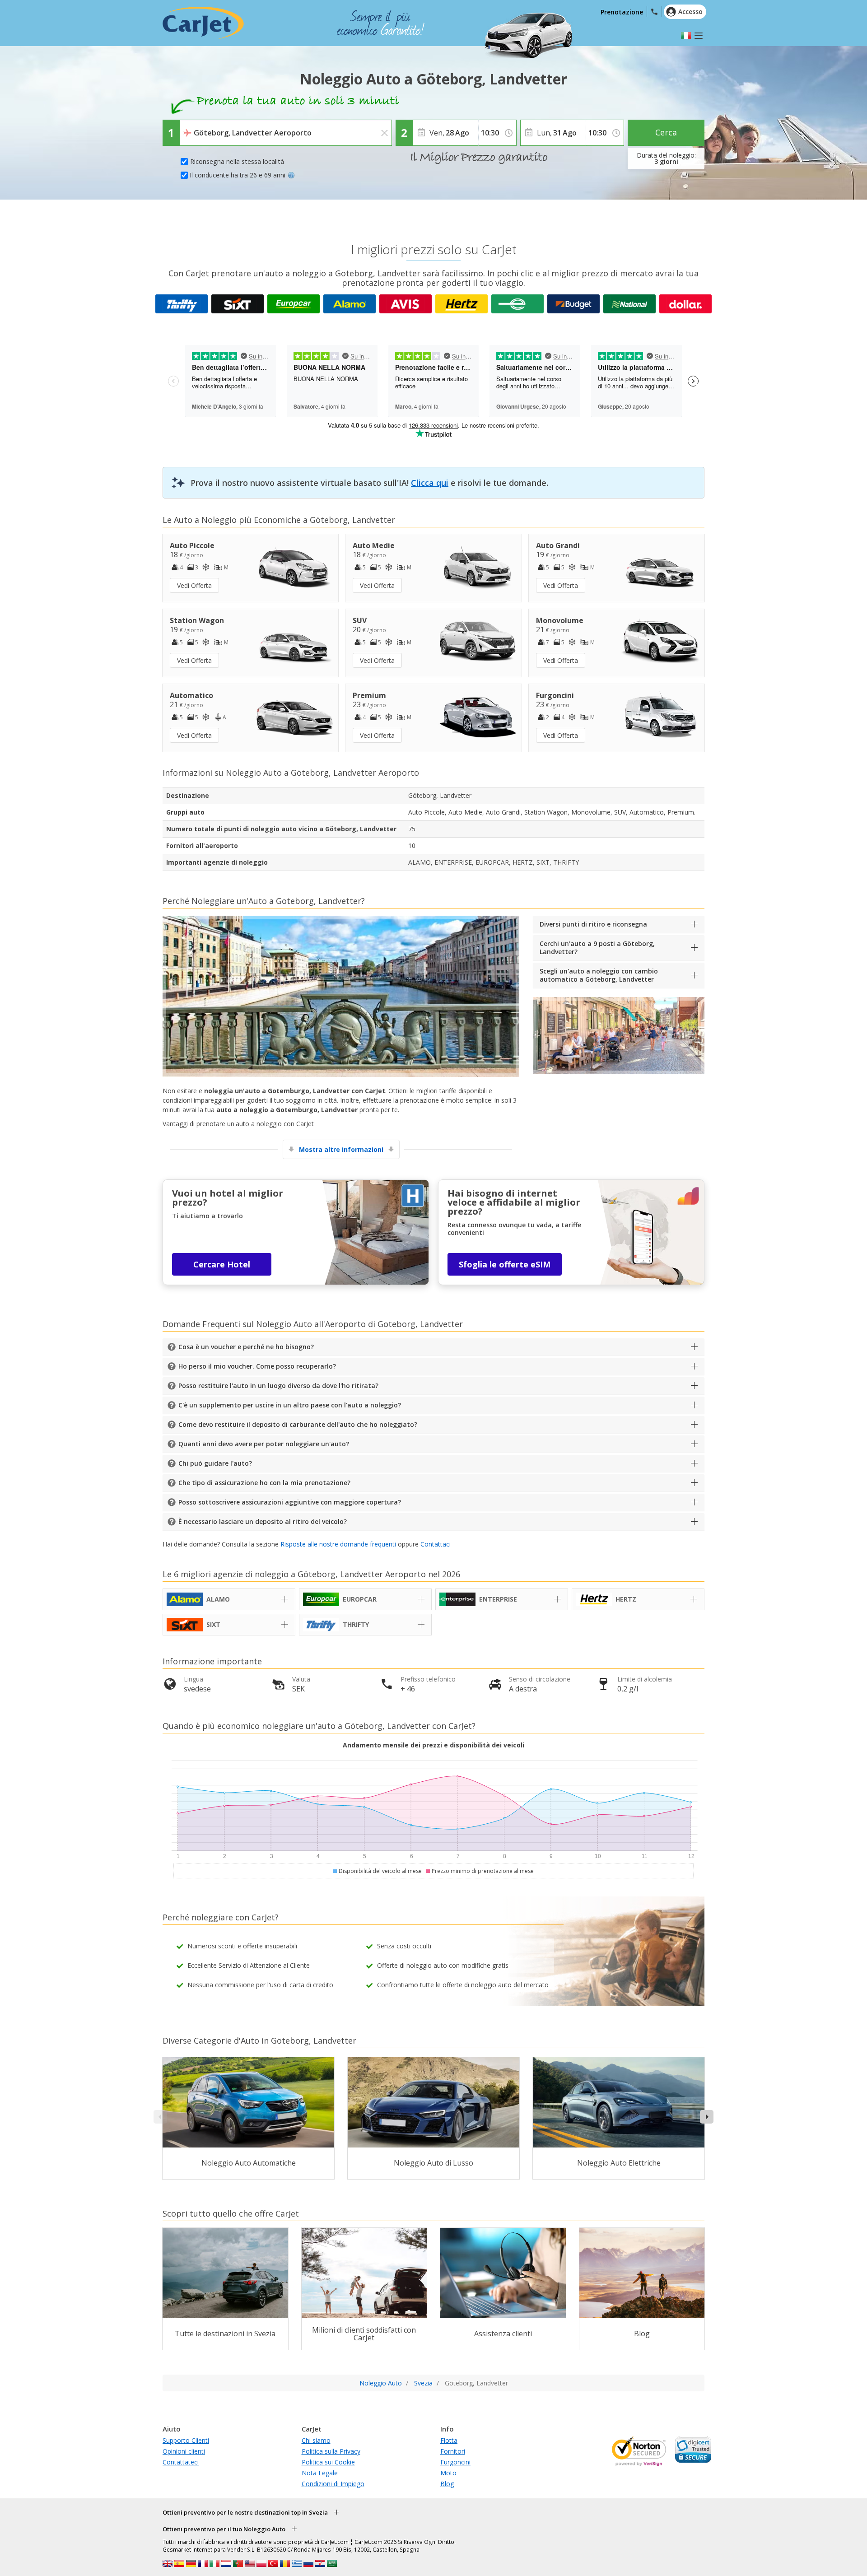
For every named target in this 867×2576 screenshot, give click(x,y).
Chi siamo (316, 2440)
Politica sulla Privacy (331, 2451)
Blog (447, 2484)
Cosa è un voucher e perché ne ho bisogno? (246, 1347)
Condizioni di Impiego (333, 2484)
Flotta (449, 2440)
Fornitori (453, 2451)
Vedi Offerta (194, 585)
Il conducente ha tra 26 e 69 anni (238, 175)
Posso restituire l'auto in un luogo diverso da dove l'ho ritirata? (278, 1386)
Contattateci (181, 2462)
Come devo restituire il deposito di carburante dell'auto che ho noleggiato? (298, 1424)
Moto (448, 2473)
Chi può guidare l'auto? (215, 1463)
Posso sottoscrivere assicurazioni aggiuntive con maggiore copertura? (290, 1502)
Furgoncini (455, 2462)
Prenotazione (622, 12)
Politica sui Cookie (328, 2462)
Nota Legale (320, 2473)
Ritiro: (191, 126)
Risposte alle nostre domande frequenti (338, 1544)
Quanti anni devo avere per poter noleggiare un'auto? (264, 1444)
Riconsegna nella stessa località (237, 161)
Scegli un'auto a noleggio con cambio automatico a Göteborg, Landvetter (599, 975)
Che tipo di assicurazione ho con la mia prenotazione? (264, 1483)
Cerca (666, 132)
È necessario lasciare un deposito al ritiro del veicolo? (263, 1521)
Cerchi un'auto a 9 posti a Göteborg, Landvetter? (597, 948)
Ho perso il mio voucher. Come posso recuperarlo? (257, 1366)
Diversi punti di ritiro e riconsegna (593, 924)
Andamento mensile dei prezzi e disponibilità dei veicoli (433, 1745)
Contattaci (436, 1544)
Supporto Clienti (186, 2440)
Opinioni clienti (184, 2451)
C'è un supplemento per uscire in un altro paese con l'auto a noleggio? (290, 1405)
